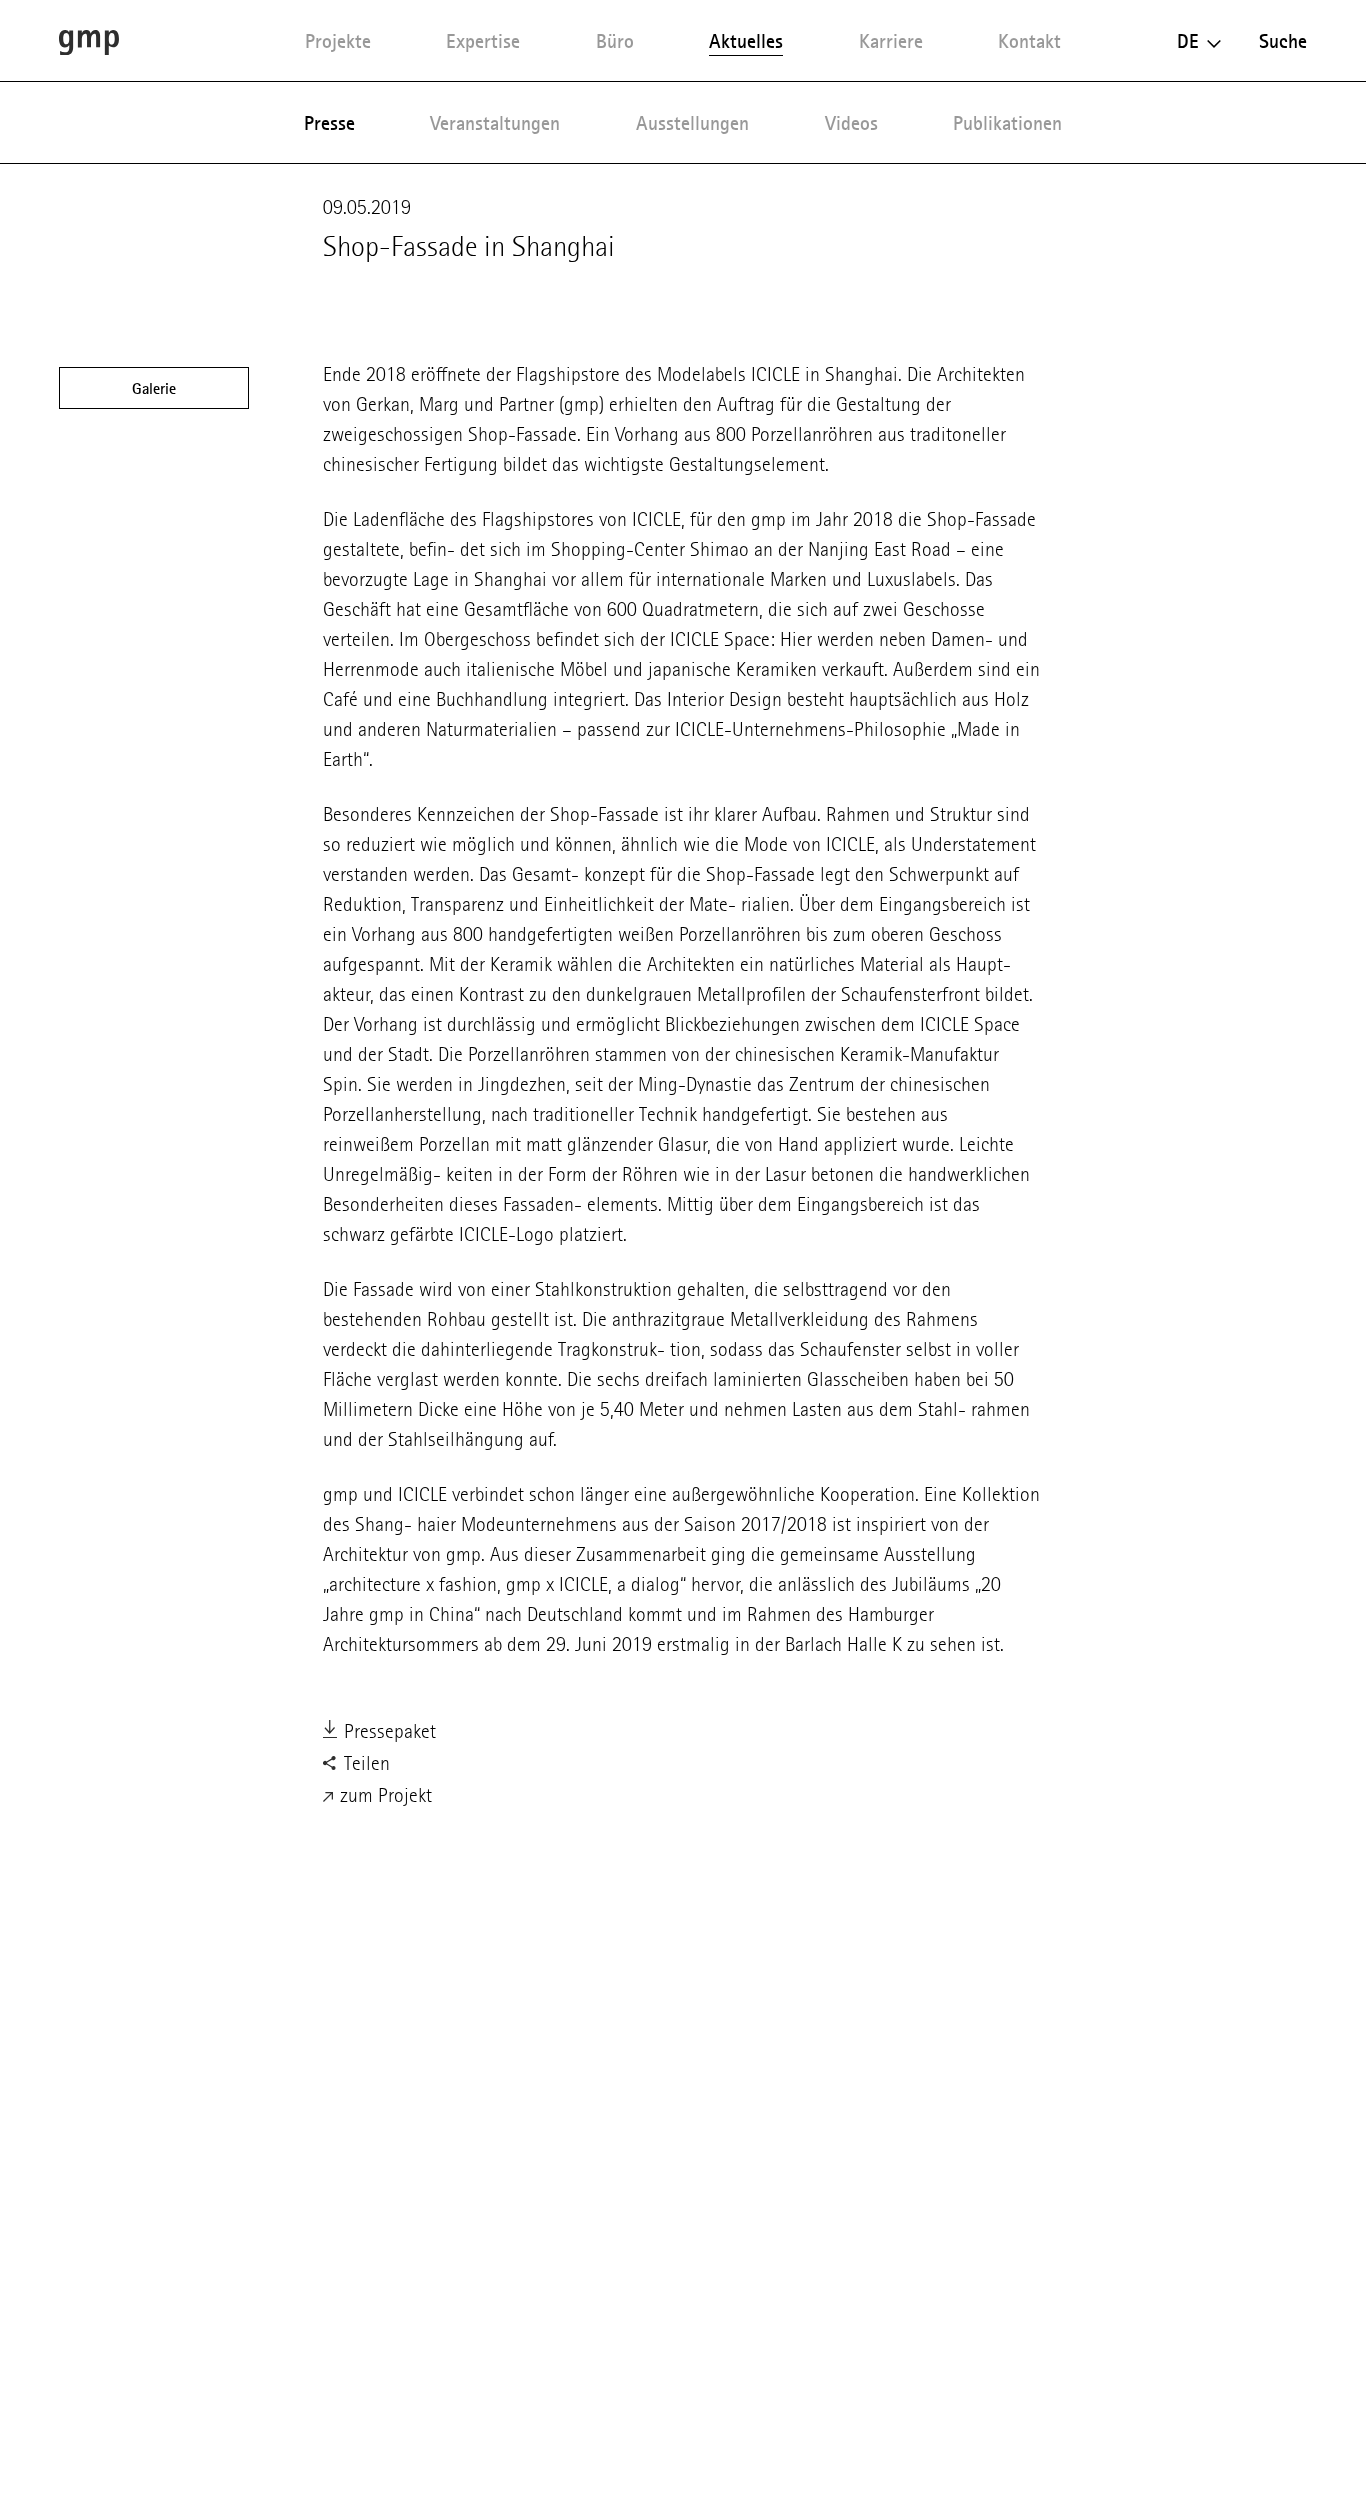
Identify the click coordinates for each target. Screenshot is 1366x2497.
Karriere (891, 41)
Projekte (338, 41)
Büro (615, 41)
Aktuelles (746, 41)
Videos (851, 123)
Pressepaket (387, 1731)
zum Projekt (383, 1795)
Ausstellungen (692, 123)
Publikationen (1007, 123)
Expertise (483, 41)
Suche (1283, 41)
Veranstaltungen (495, 123)
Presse (329, 123)
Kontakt (1029, 41)
